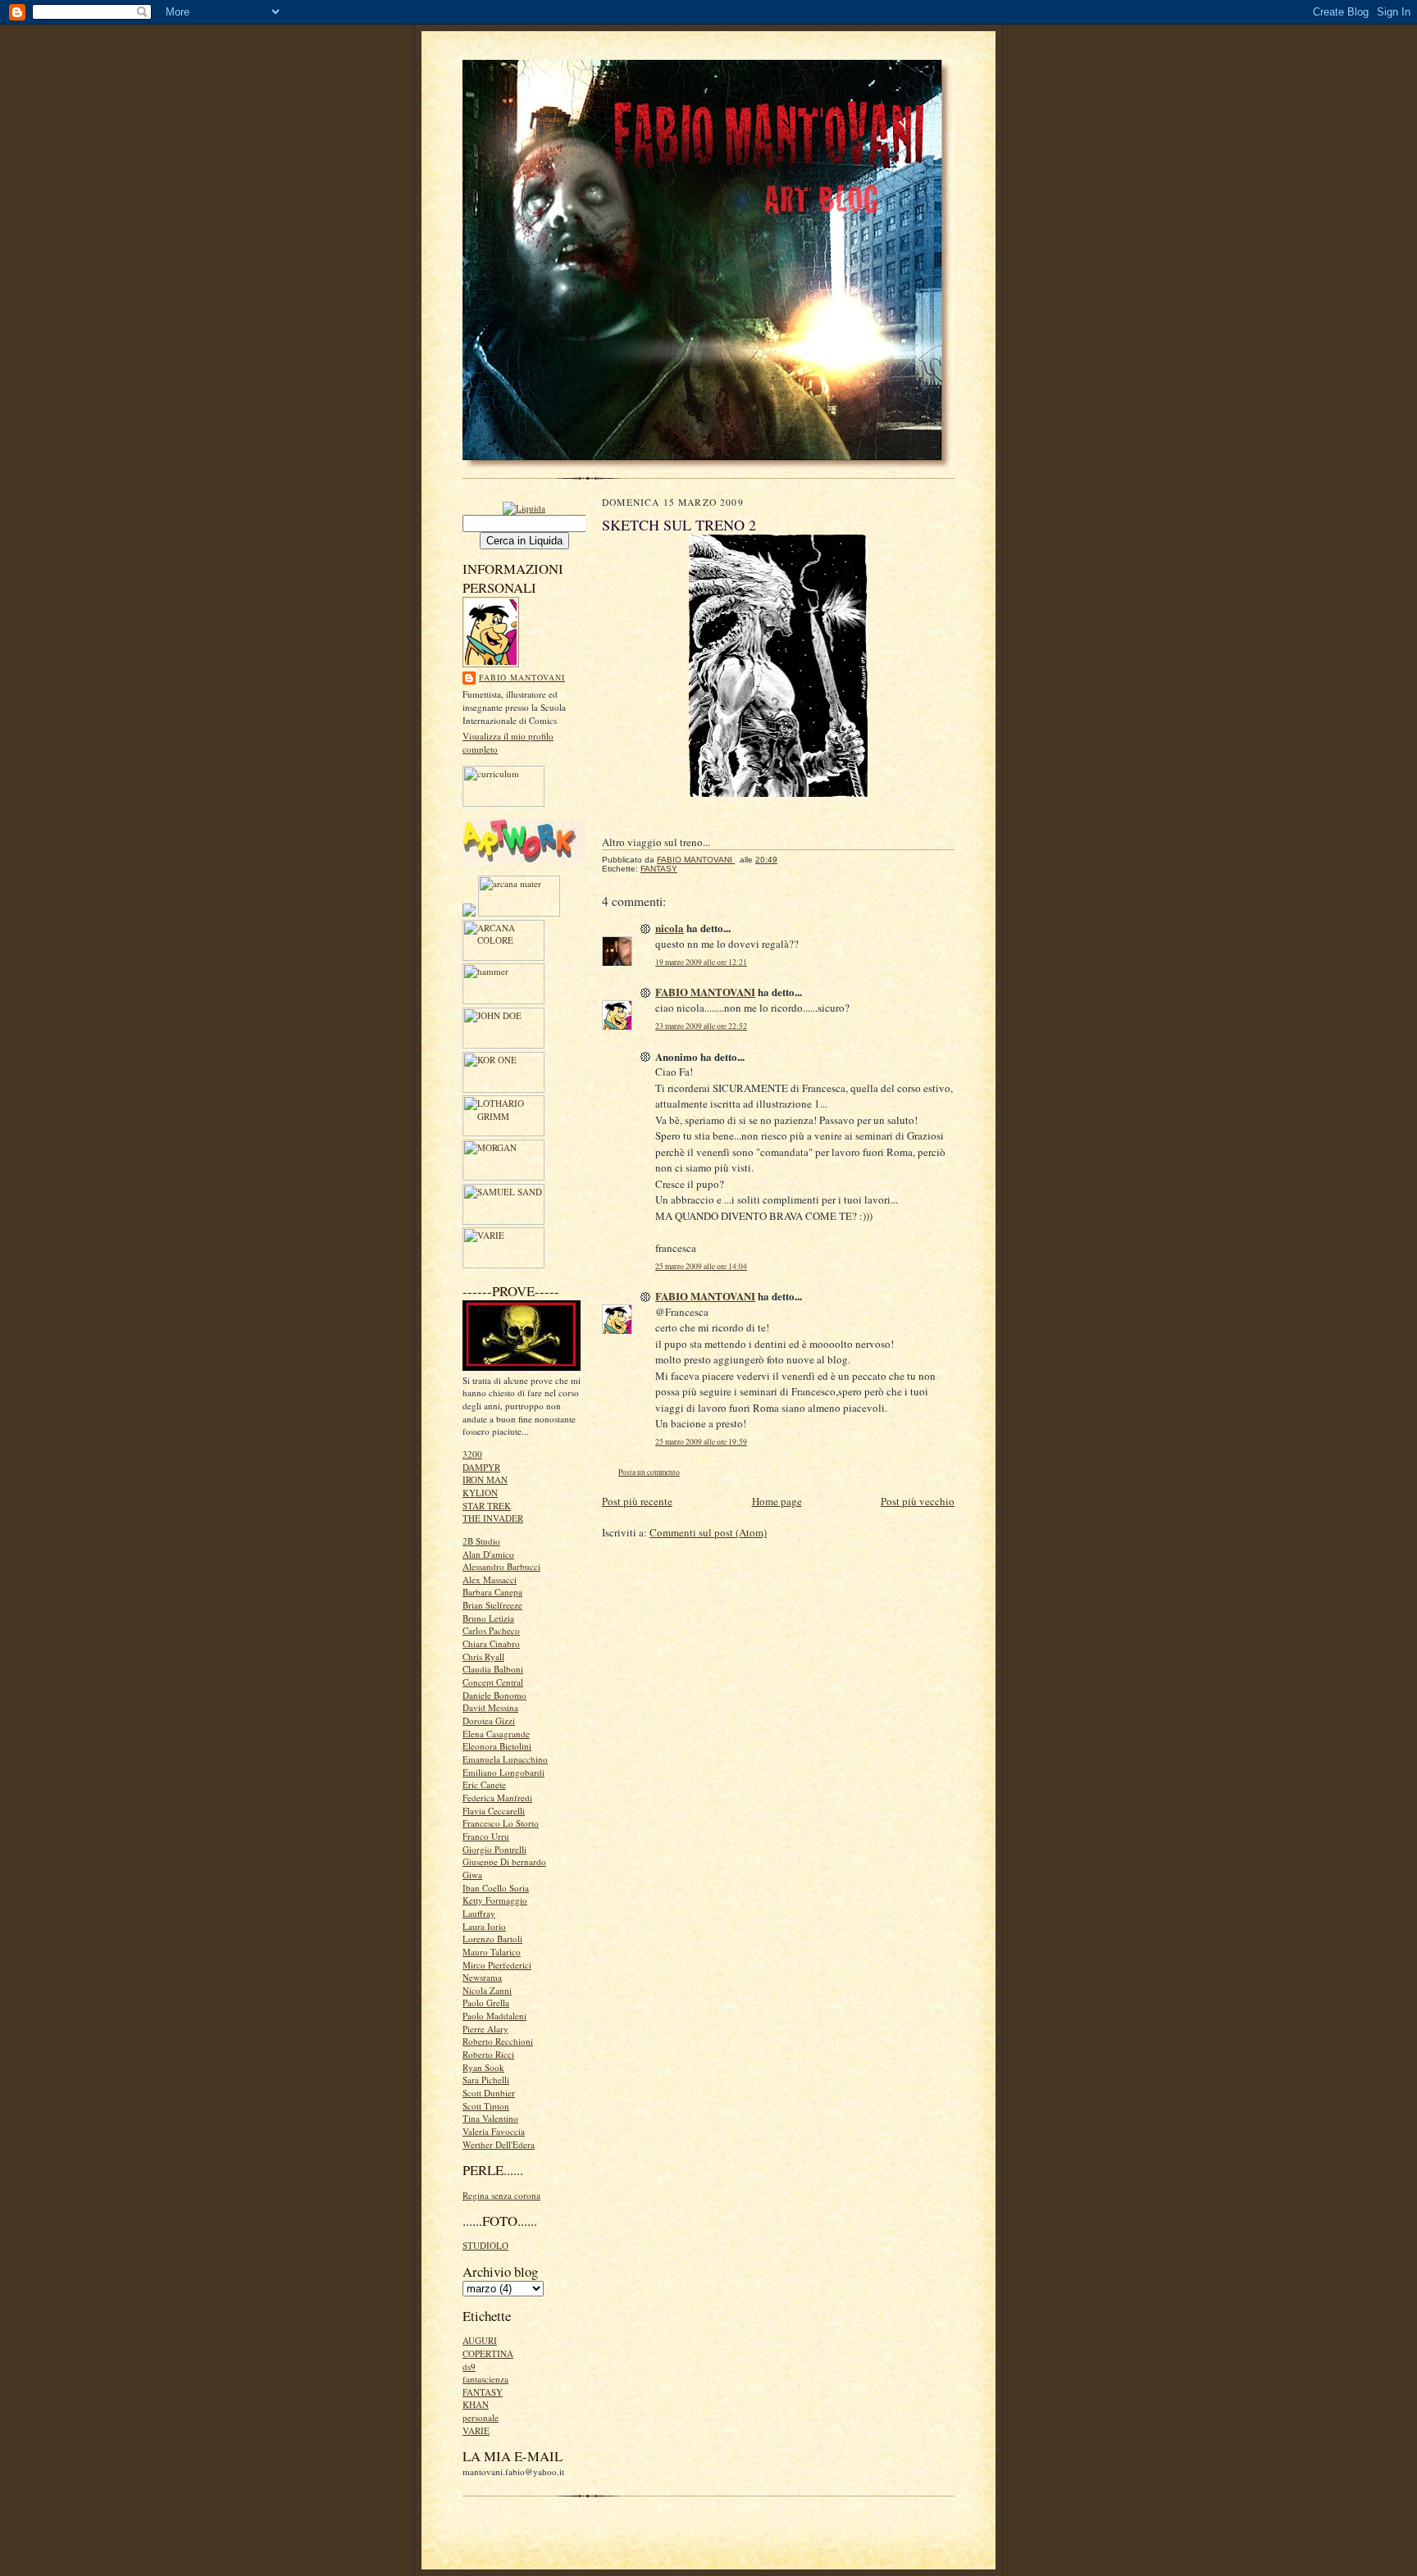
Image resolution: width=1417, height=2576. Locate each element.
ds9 (469, 2367)
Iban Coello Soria (496, 1888)
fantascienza (485, 2379)
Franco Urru (486, 1836)
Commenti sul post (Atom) (708, 1532)
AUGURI (480, 2340)
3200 (472, 1454)
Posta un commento (649, 1472)
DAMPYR (481, 1467)
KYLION (480, 1493)
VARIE (476, 2430)
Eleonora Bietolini (497, 1746)
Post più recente (637, 1501)
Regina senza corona (501, 2195)
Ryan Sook (483, 2067)
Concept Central (493, 1682)
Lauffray (479, 1913)
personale (481, 2417)
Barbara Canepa (492, 1592)
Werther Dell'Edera (499, 2144)
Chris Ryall (483, 1657)
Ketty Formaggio (495, 1900)
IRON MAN (485, 1479)
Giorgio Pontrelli (494, 1849)
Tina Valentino (490, 2118)
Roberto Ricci (488, 2054)
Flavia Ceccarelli (494, 1811)
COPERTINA (488, 2353)
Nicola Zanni (487, 1990)
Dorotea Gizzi (489, 1720)
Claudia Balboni (493, 1669)
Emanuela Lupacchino (505, 1759)
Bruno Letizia (488, 1618)
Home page (777, 1501)
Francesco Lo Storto (501, 1823)
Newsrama (482, 1977)
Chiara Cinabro (491, 1643)
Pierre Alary (485, 2029)
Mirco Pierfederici (497, 1965)
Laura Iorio (484, 1926)
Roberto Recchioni (498, 2041)
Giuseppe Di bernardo (504, 1861)
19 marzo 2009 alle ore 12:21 (701, 962)
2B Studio (481, 1541)
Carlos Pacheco (491, 1630)
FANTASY (483, 2392)
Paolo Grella (486, 2003)
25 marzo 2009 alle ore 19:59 (701, 1442)
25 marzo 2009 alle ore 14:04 (701, 1266)
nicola (670, 928)
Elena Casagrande (496, 1734)
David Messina (490, 1707)
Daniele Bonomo (494, 1695)
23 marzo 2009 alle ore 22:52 (701, 1026)
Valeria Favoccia (494, 2131)
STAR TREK (487, 1506)
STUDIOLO (485, 2245)
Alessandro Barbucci (501, 1566)
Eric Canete (484, 1784)
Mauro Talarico (492, 1952)
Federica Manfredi (497, 1798)
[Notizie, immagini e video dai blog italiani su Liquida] (524, 507)
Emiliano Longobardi (503, 1772)
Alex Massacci (490, 1579)
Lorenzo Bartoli (492, 1939)
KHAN (476, 2404)
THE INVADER (493, 1518)
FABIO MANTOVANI (522, 677)
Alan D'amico (488, 1554)
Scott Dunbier (489, 2093)
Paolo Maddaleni (494, 2016)
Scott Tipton (486, 2106)
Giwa (472, 1875)
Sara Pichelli (486, 2080)
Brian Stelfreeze (492, 1605)
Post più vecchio (918, 1501)
